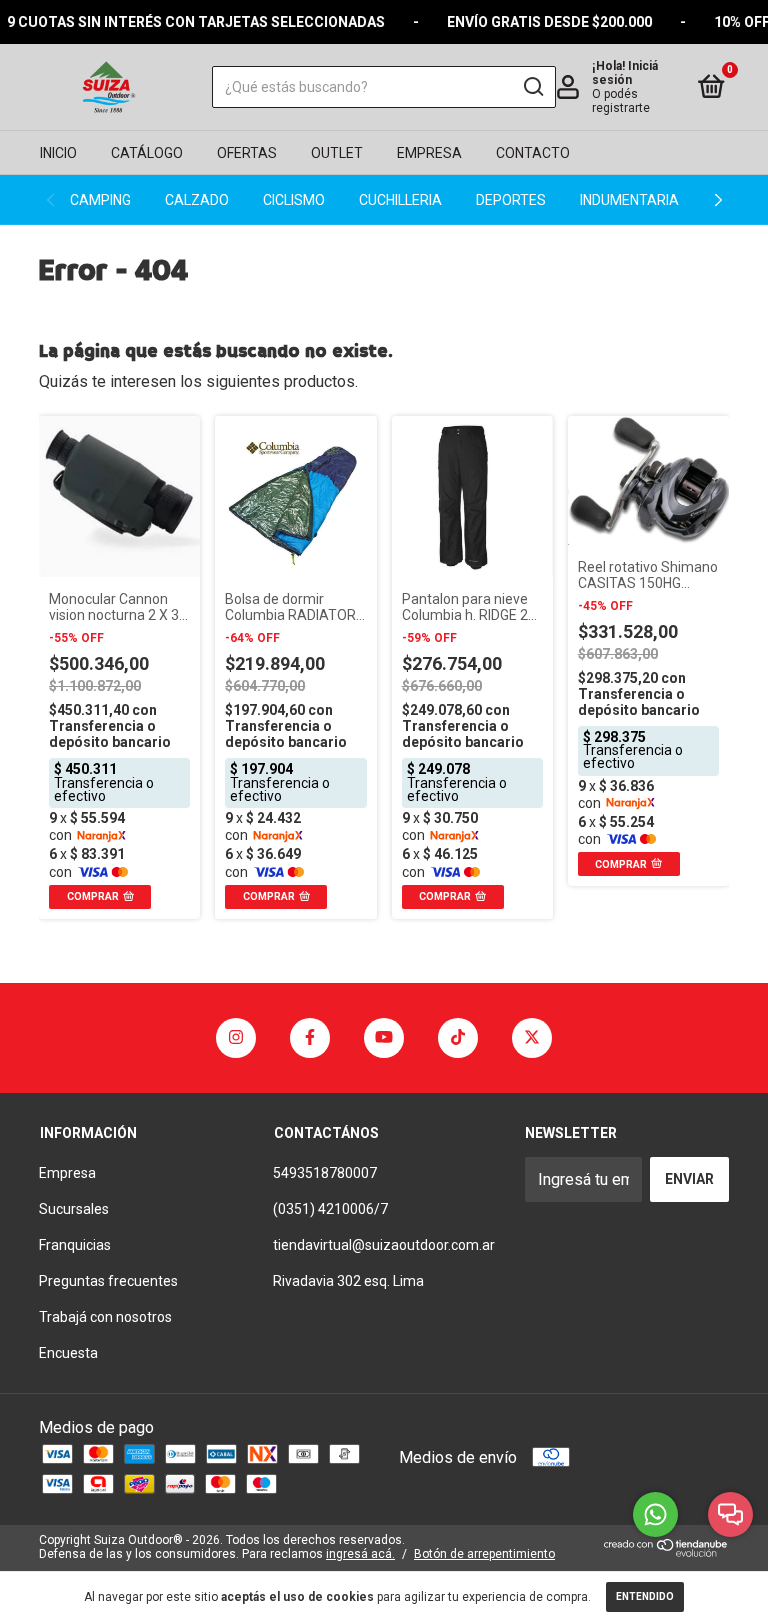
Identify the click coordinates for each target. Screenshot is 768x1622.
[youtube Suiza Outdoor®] (384, 1038)
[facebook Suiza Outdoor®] (310, 1038)
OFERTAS (247, 153)
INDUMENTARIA (629, 200)
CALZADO (197, 200)
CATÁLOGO (147, 153)
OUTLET (337, 153)
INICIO (58, 153)
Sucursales (74, 1209)
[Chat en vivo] (730, 1514)
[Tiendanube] (666, 1551)
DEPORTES (511, 200)
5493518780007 (325, 1173)
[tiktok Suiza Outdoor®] (458, 1038)
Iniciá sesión (625, 73)
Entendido (645, 1596)
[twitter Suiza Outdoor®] (532, 1038)
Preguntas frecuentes (108, 1281)
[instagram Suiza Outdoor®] (236, 1038)
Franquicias (75, 1245)
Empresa (67, 1173)
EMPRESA (429, 153)
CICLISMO (294, 200)
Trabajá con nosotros (105, 1317)
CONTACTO (533, 153)
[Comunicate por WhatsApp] (655, 1514)
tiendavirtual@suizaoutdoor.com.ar (384, 1245)
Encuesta (68, 1353)
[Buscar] (532, 87)
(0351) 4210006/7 (330, 1209)
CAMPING (100, 200)
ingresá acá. (360, 1554)
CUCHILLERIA (400, 200)
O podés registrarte (621, 101)
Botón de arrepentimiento (484, 1554)
